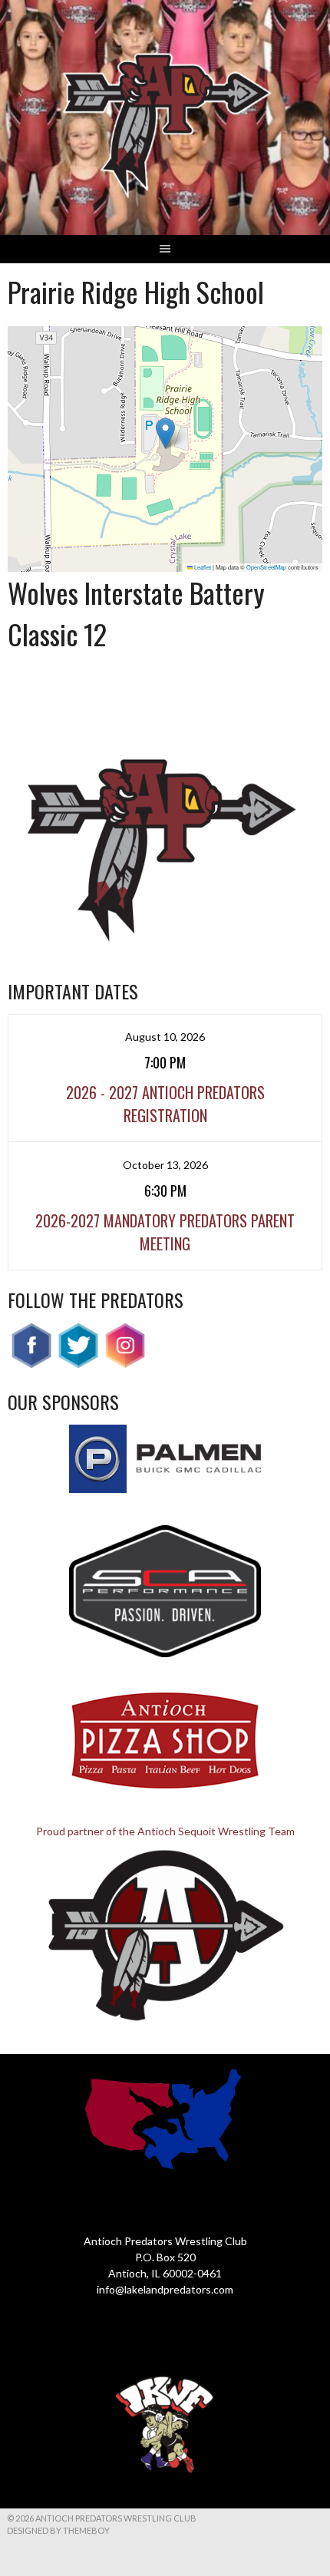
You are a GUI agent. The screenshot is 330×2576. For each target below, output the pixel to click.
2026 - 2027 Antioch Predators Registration (165, 1104)
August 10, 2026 (165, 1037)
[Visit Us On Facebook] (31, 1364)
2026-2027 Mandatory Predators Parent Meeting (165, 1232)
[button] (165, 433)
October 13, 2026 (165, 1165)
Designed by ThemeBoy (58, 2530)
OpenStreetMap (266, 567)
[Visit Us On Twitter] (78, 1364)
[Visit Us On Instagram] (125, 1364)
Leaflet (202, 567)
